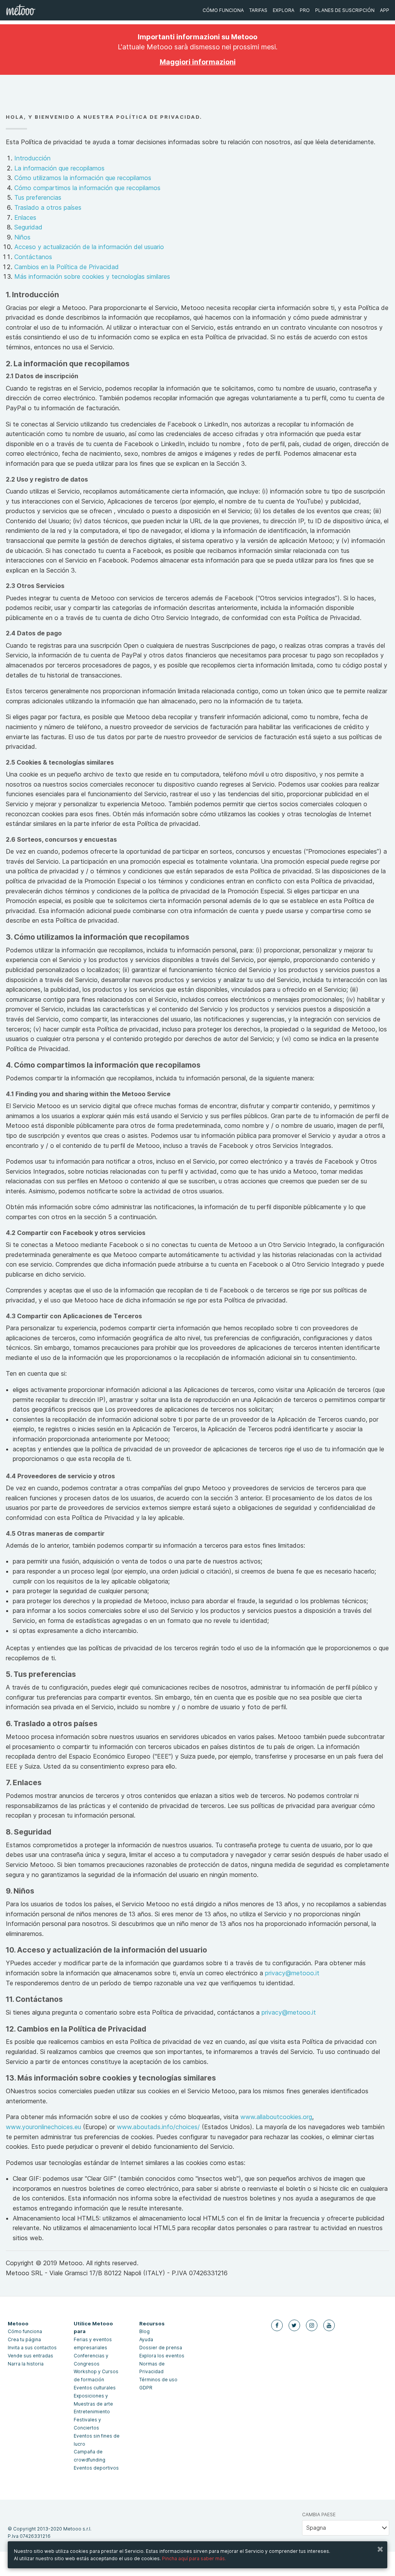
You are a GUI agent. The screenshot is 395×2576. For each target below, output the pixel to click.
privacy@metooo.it (292, 1973)
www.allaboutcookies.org (276, 2117)
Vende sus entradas (30, 2356)
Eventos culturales (95, 2388)
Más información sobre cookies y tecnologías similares (92, 276)
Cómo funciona (223, 10)
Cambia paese (319, 2515)
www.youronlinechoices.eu (43, 2127)
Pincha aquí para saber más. (194, 2558)
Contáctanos (33, 257)
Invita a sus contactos (32, 2348)
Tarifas (258, 10)
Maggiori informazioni (198, 62)
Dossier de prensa (161, 2348)
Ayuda (146, 2339)
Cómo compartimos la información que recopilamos (87, 188)
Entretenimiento (92, 2412)
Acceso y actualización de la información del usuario (89, 247)
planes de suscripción (345, 10)
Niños (22, 237)
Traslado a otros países (48, 207)
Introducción (32, 158)
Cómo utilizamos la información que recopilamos (83, 178)
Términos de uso (158, 2380)
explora (284, 10)
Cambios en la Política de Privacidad (67, 267)
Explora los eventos (162, 2356)
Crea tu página (24, 2339)
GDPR (146, 2388)
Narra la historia (26, 2364)
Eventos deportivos (96, 2468)
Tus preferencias (38, 197)
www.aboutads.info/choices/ (158, 2127)
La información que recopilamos (59, 168)
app (385, 10)
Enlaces (25, 217)
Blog (144, 2331)
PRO (305, 10)
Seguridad (28, 227)
